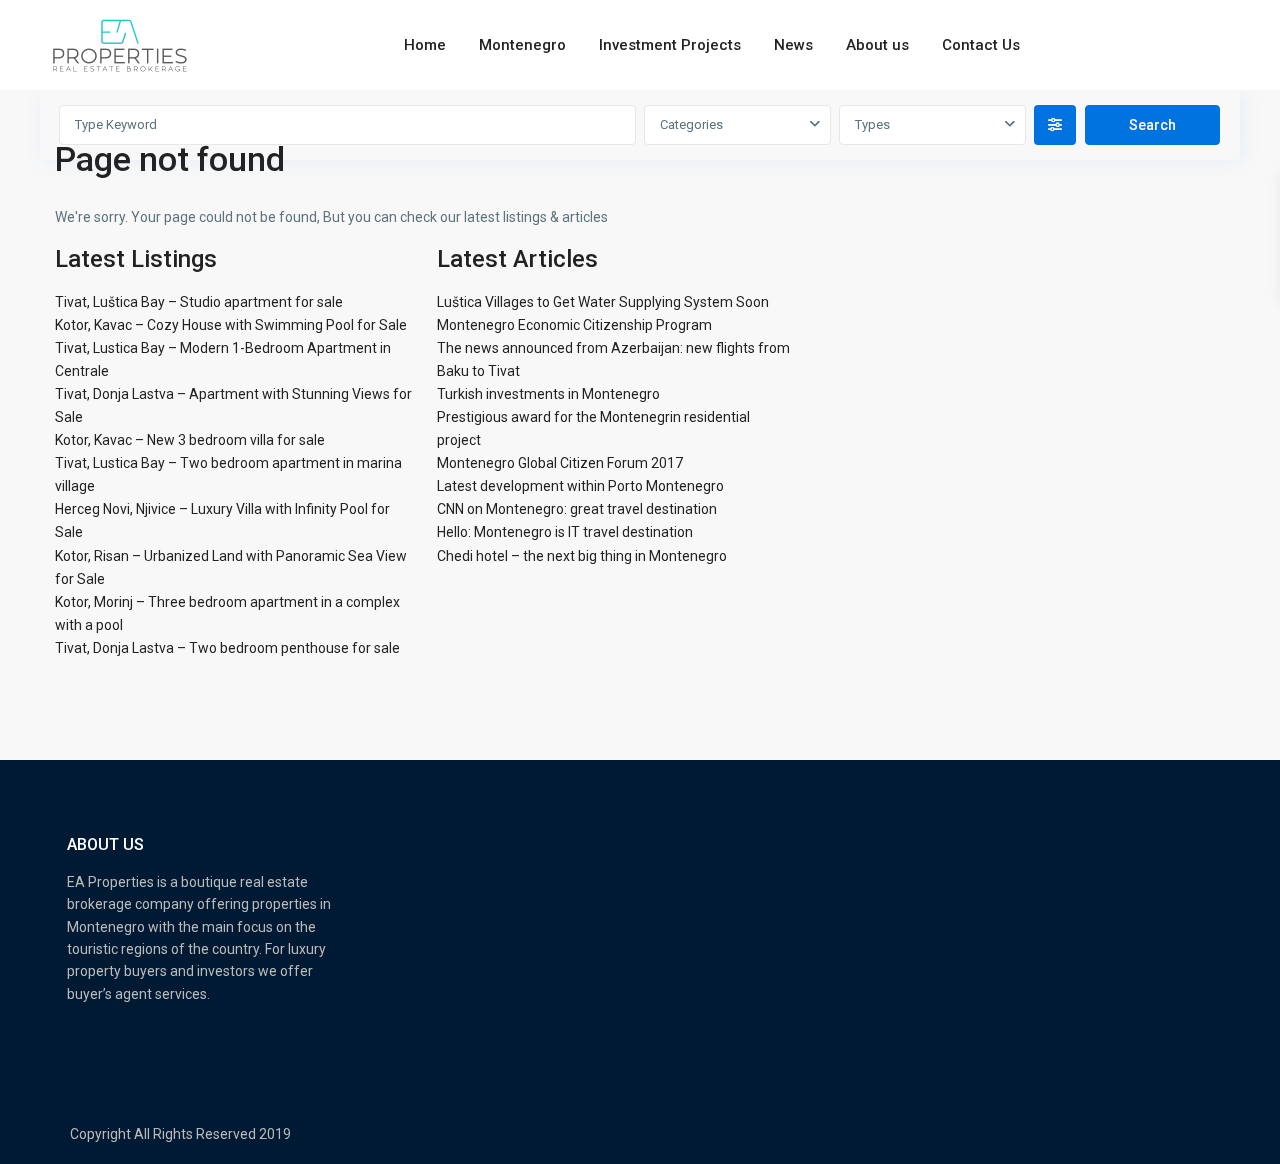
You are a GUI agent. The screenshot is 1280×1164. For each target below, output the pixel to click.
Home (425, 45)
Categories (691, 124)
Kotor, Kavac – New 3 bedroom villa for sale (190, 440)
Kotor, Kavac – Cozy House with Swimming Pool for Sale (231, 325)
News (793, 45)
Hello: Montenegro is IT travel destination (565, 532)
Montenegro (522, 45)
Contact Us (981, 45)
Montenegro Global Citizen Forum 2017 (560, 463)
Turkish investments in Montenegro (548, 394)
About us (877, 45)
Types (872, 124)
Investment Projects (670, 45)
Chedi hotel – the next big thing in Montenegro (582, 556)
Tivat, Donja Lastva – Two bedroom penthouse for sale (227, 648)
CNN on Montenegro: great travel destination (577, 509)
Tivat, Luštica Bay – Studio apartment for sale (199, 302)
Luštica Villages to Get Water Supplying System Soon (603, 302)
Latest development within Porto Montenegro (580, 486)
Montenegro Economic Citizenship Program (574, 325)
